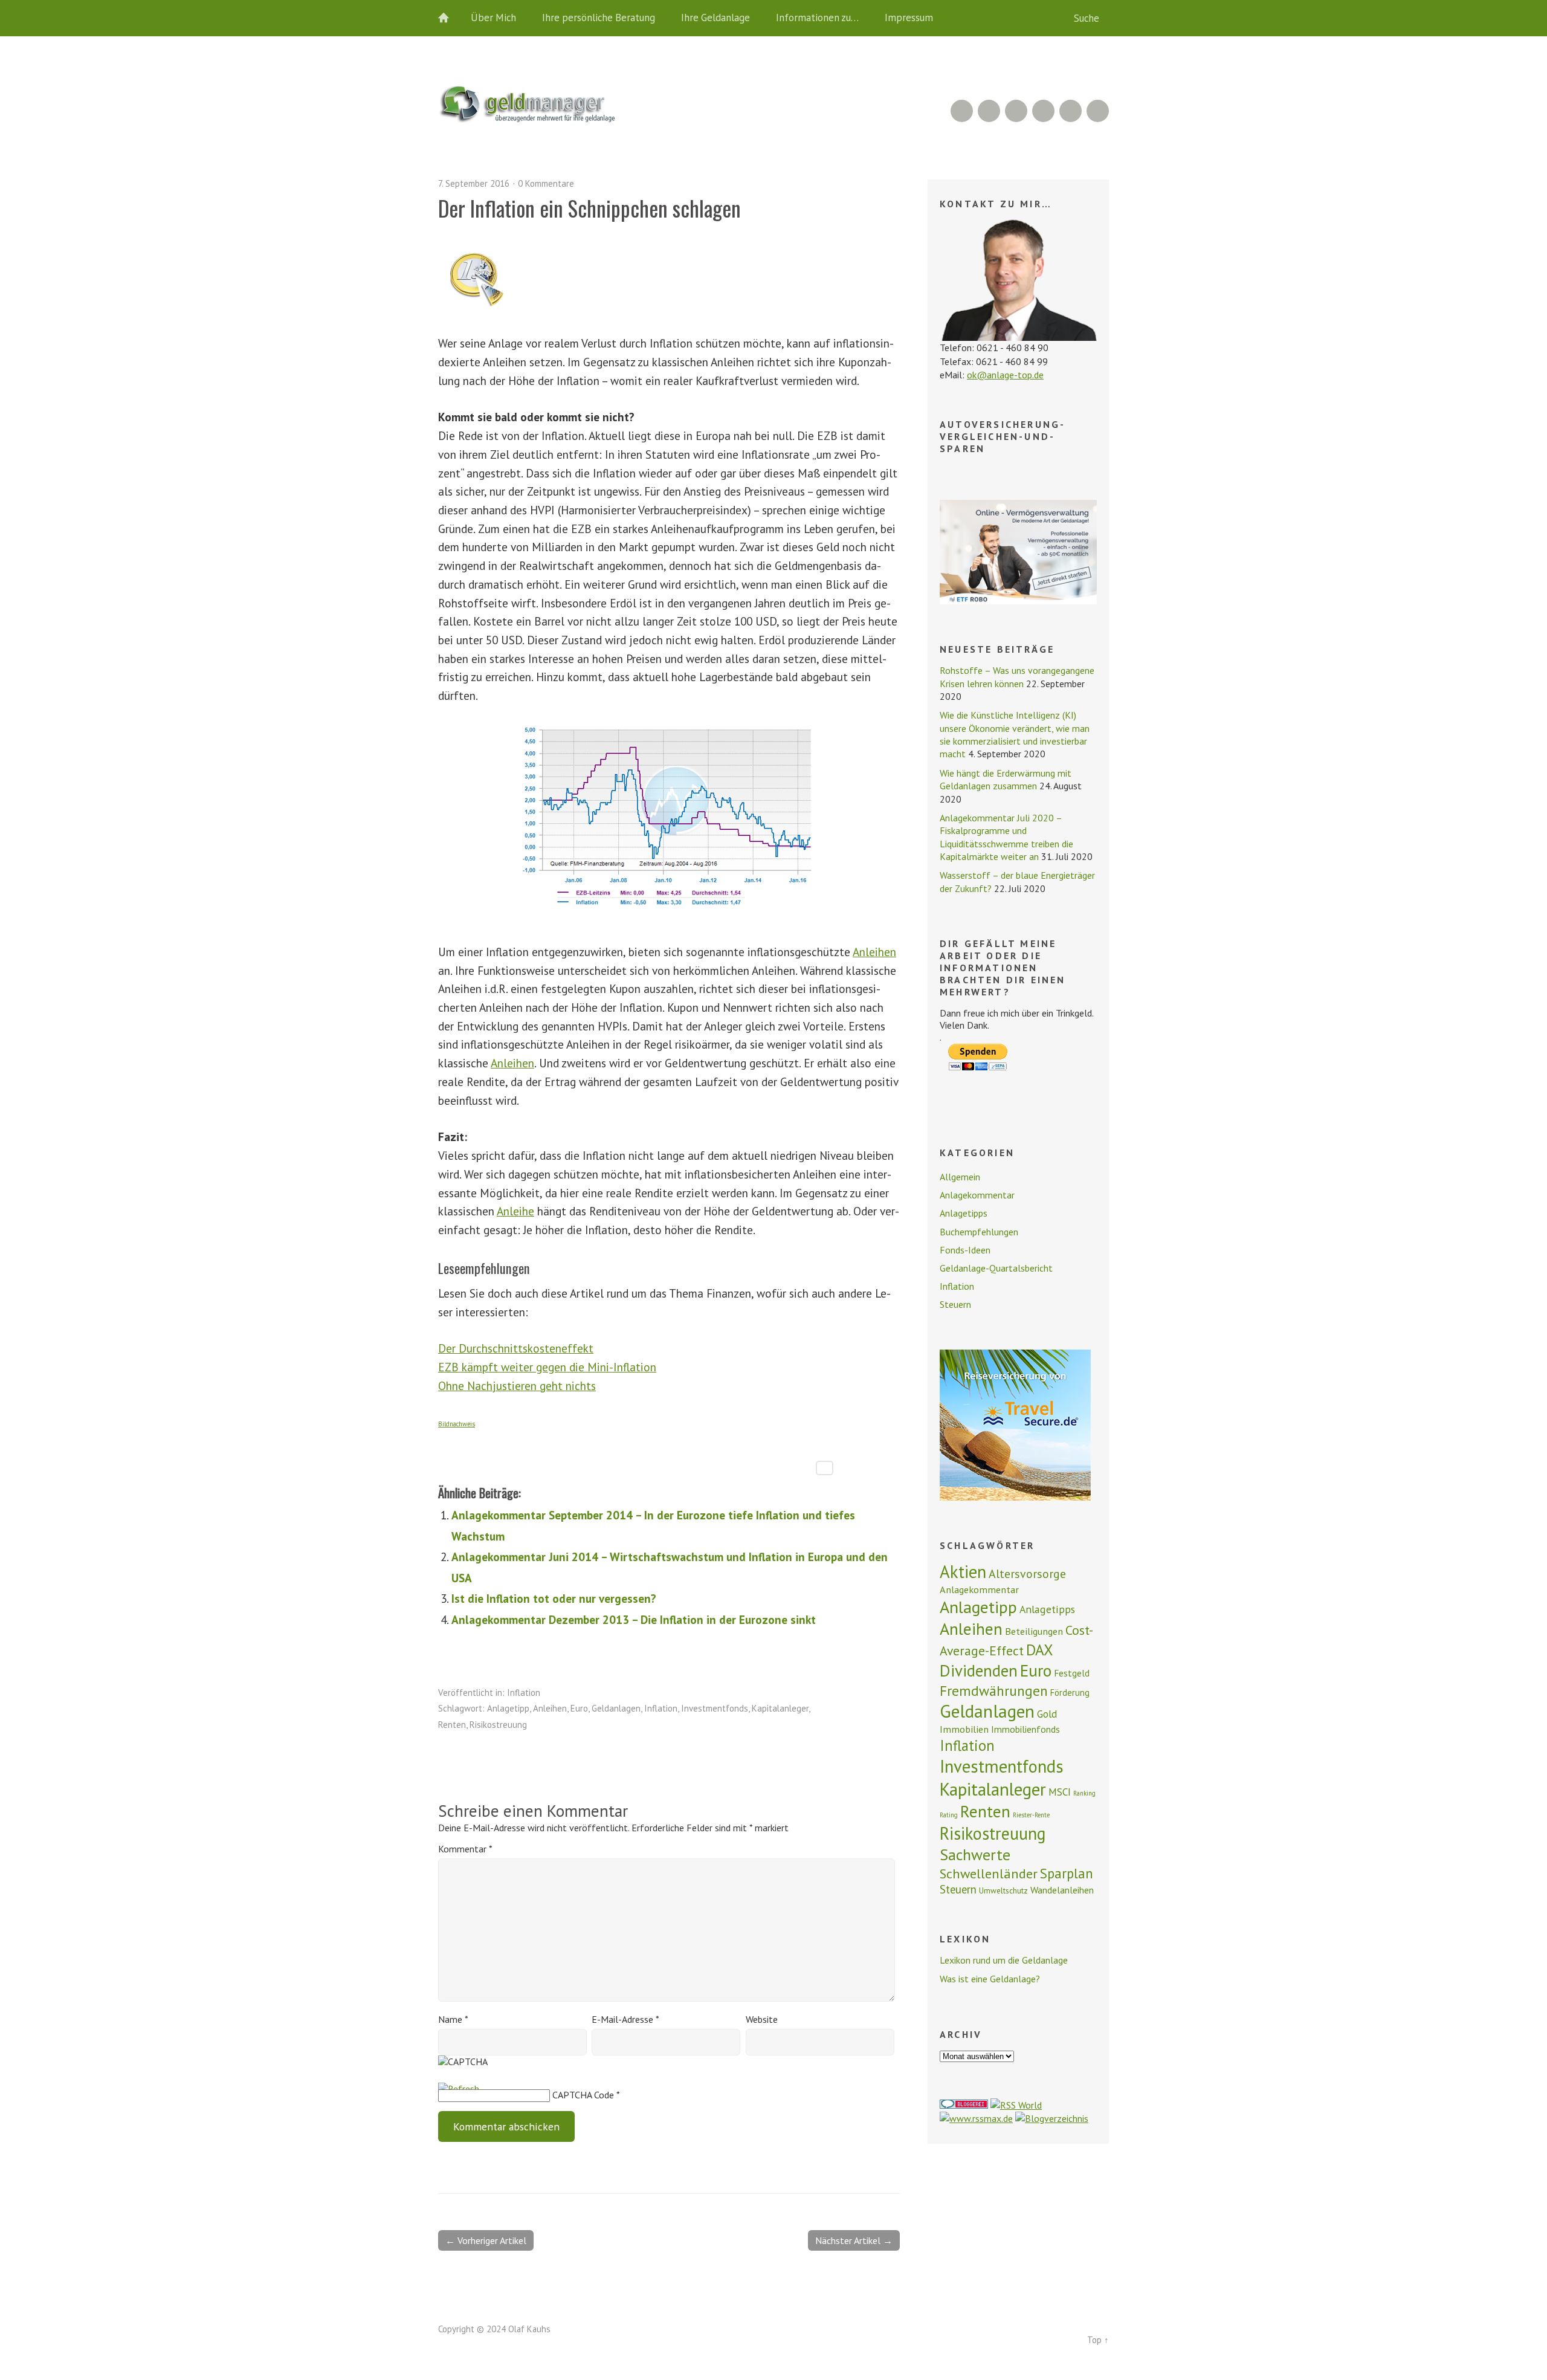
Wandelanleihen (1062, 1890)
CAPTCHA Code (583, 2095)
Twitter (1098, 111)
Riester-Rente (1031, 1815)
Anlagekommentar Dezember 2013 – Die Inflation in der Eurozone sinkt (634, 1619)
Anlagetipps (964, 1213)
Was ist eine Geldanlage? (990, 1979)
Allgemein (960, 1177)
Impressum (909, 18)
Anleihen (874, 952)
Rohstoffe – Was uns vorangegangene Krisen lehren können (1017, 677)
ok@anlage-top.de (1005, 375)
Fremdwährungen (994, 1690)
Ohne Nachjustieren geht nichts (517, 1386)
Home (450, 18)
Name (453, 2019)
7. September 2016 (474, 183)
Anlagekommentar (977, 1195)
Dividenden (979, 1670)
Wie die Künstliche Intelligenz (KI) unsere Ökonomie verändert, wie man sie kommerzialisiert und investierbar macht (1015, 734)
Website (762, 2019)
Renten (452, 1725)
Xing (989, 111)
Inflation (524, 1693)
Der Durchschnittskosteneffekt (516, 1348)
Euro (579, 1708)
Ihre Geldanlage (715, 18)
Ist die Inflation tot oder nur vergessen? (554, 1598)
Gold (1047, 1714)
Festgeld (1072, 1673)
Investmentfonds (715, 1708)
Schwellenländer (989, 1873)
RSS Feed (962, 111)
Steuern (955, 1304)
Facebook (1071, 111)
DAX (1040, 1650)
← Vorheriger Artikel (486, 2240)
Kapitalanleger (780, 1708)
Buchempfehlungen (979, 1232)
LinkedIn (1016, 111)
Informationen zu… (817, 18)
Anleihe (515, 1211)
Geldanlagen (616, 1708)
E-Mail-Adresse (625, 2019)
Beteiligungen (1034, 1631)
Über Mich (493, 18)
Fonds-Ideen (965, 1250)
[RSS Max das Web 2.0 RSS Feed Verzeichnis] (976, 2118)
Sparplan (1067, 1873)
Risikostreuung (498, 1725)
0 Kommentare (546, 183)
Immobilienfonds (1025, 1729)
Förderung (1070, 1693)
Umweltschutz (1003, 1890)
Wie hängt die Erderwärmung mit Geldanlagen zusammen (1006, 779)
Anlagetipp (508, 1708)
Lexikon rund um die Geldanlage (1004, 1960)
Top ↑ (1098, 2340)
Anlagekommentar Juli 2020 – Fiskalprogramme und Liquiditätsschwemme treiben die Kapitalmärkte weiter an (1006, 837)
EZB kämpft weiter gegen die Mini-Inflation (547, 1367)
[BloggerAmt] (1052, 2118)
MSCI (1060, 1792)
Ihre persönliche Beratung (599, 18)
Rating (949, 1815)
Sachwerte (975, 1855)
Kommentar (465, 1849)
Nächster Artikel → (854, 2240)
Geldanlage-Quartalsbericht (996, 1268)
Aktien (963, 1572)
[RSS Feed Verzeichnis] (1016, 2105)
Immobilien (964, 1729)
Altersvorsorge (1027, 1573)
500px (1043, 111)
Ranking (1084, 1793)
